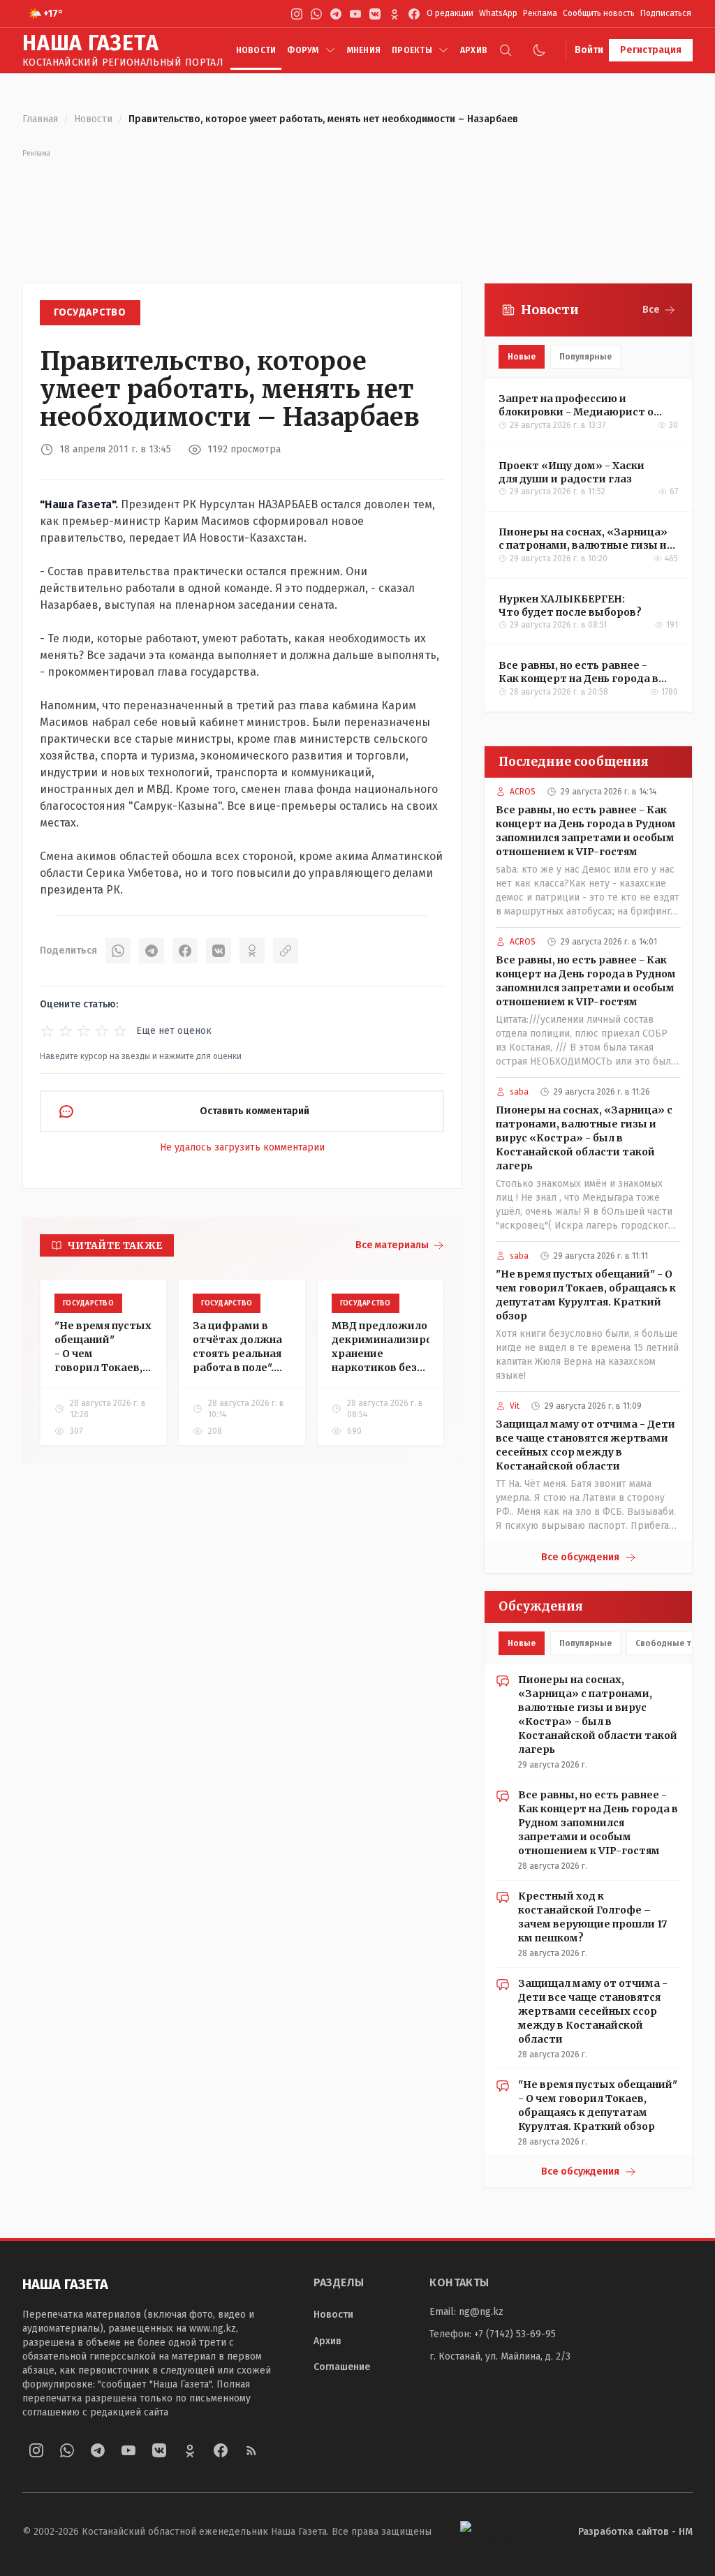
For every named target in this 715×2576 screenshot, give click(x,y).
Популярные (585, 357)
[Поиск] (506, 50)
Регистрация (651, 50)
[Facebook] (414, 14)
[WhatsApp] (316, 14)
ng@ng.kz (481, 2312)
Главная (40, 119)
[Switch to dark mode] (539, 50)
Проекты (412, 50)
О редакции (450, 13)
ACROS (523, 792)
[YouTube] (355, 14)
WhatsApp (498, 13)
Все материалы (392, 1245)
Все (651, 310)
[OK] (252, 951)
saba (519, 1092)
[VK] (375, 14)
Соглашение (342, 2367)
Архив (474, 50)
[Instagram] (297, 14)
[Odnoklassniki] (395, 14)
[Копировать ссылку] (286, 951)
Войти (589, 50)
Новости (256, 50)
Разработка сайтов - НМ (635, 2532)
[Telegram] (336, 14)
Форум (303, 50)
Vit (515, 1406)
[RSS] (251, 2450)
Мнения (364, 50)
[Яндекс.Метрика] (491, 2532)
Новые (522, 357)
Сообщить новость (599, 13)
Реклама (540, 13)
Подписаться (666, 13)
